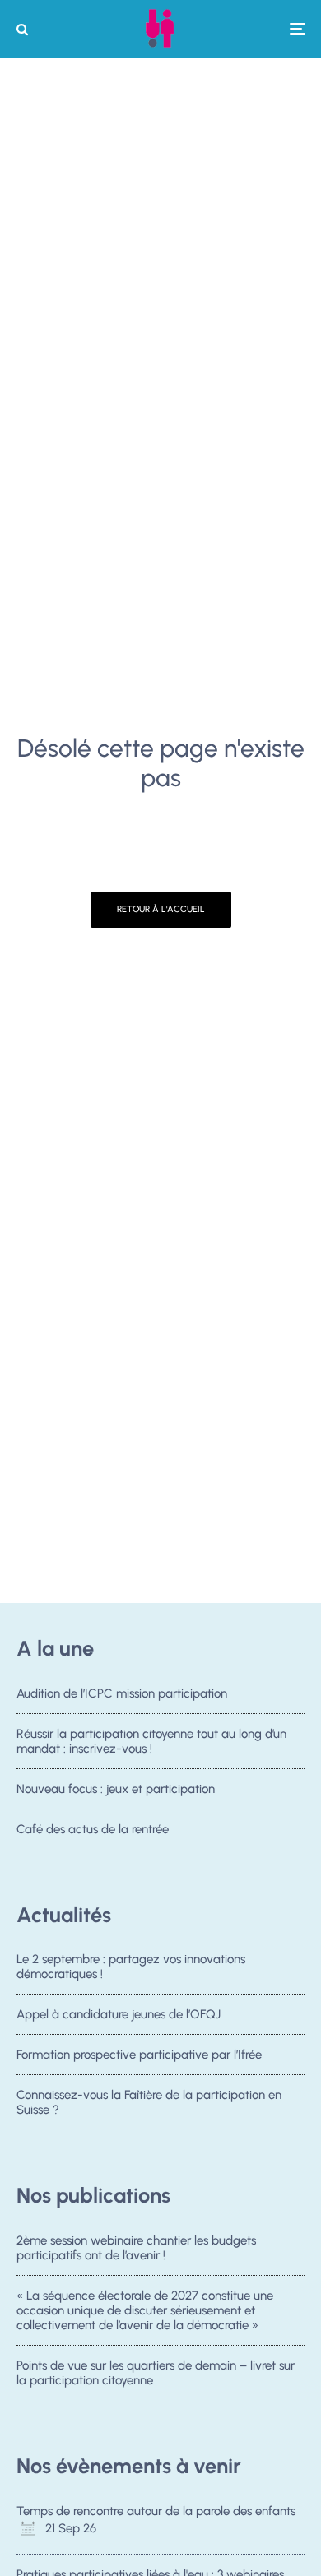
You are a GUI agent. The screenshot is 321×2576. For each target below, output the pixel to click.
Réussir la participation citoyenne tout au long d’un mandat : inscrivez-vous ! (151, 1741)
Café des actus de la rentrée (93, 1829)
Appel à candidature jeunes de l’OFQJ (119, 2014)
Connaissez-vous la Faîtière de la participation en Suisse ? (149, 2102)
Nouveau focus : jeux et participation (116, 1789)
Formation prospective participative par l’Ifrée (139, 2055)
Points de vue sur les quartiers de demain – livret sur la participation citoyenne (156, 2373)
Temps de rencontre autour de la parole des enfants (156, 2511)
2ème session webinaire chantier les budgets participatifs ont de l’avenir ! (136, 2248)
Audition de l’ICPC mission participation (122, 1693)
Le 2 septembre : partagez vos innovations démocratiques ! (131, 1967)
